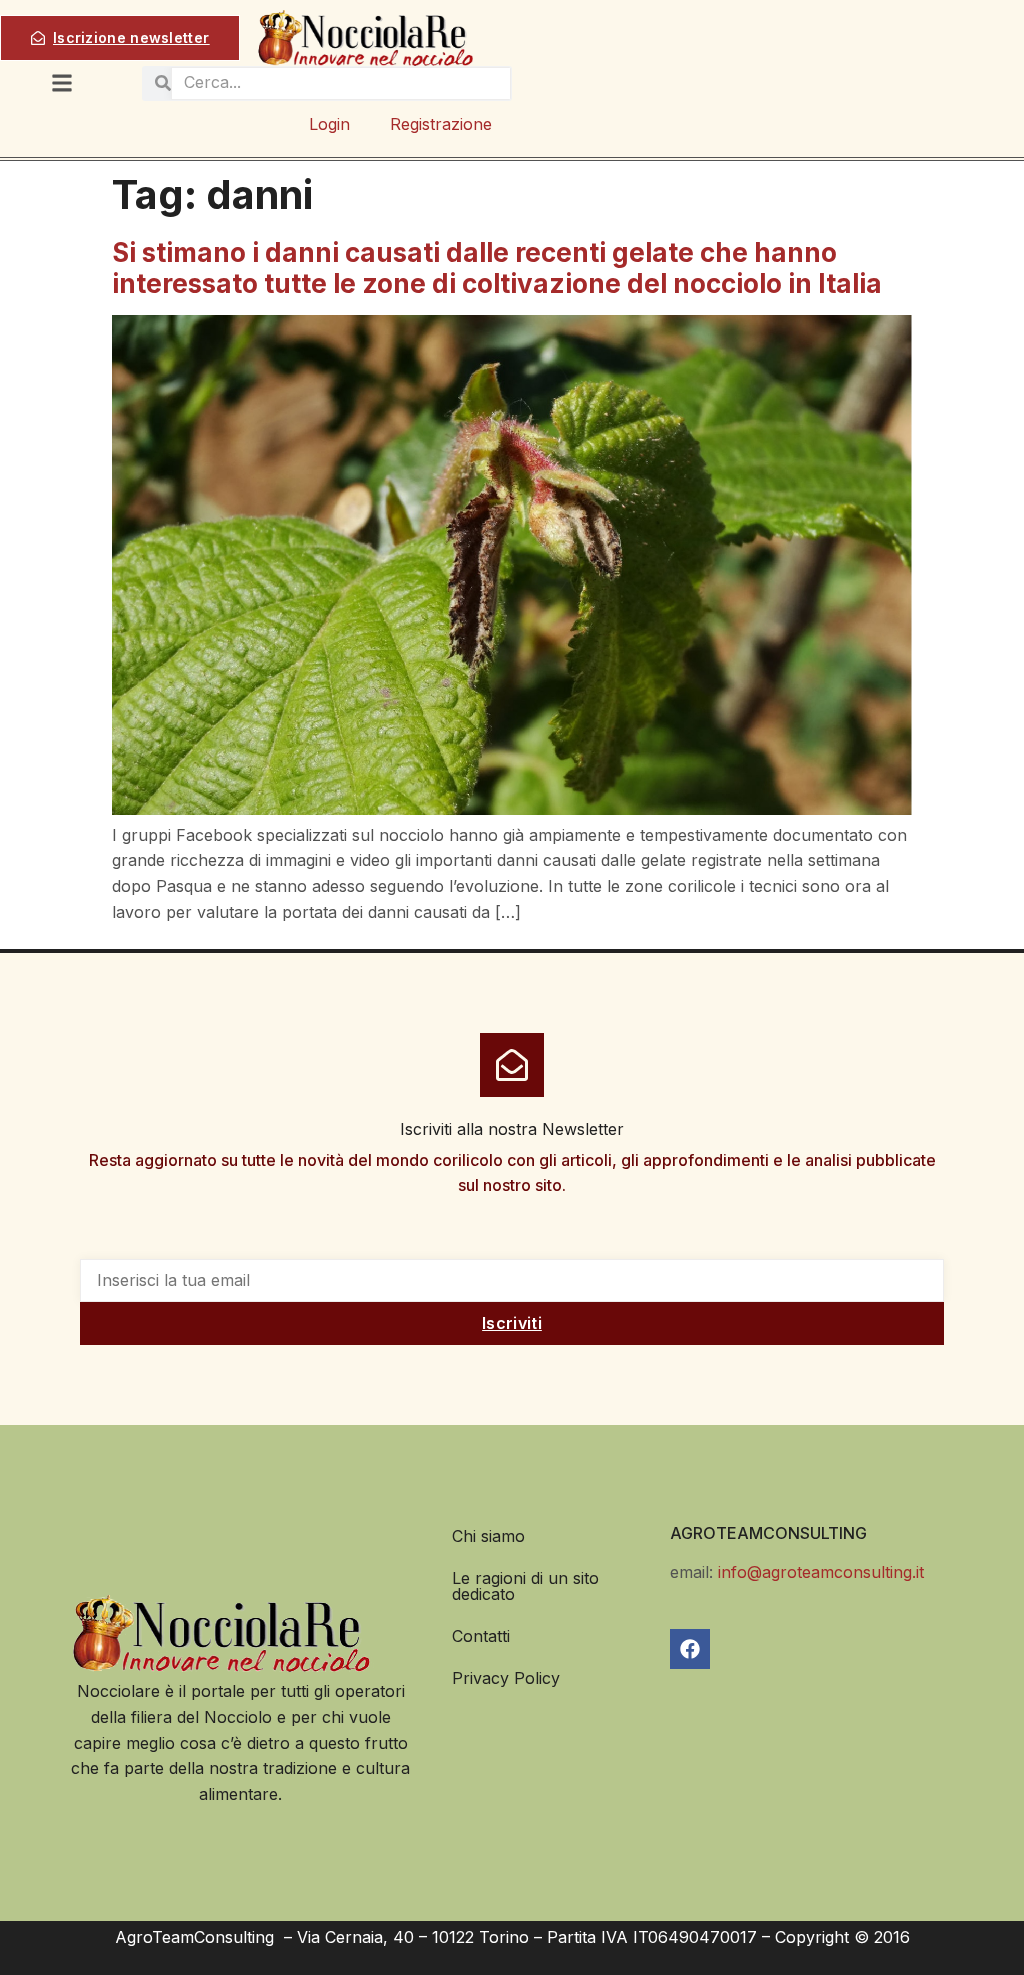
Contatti (481, 1636)
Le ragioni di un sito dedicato (525, 1586)
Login (329, 124)
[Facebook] (690, 1649)
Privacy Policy (506, 1678)
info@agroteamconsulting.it (821, 1572)
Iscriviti (512, 1323)
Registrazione (441, 124)
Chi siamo (488, 1536)
